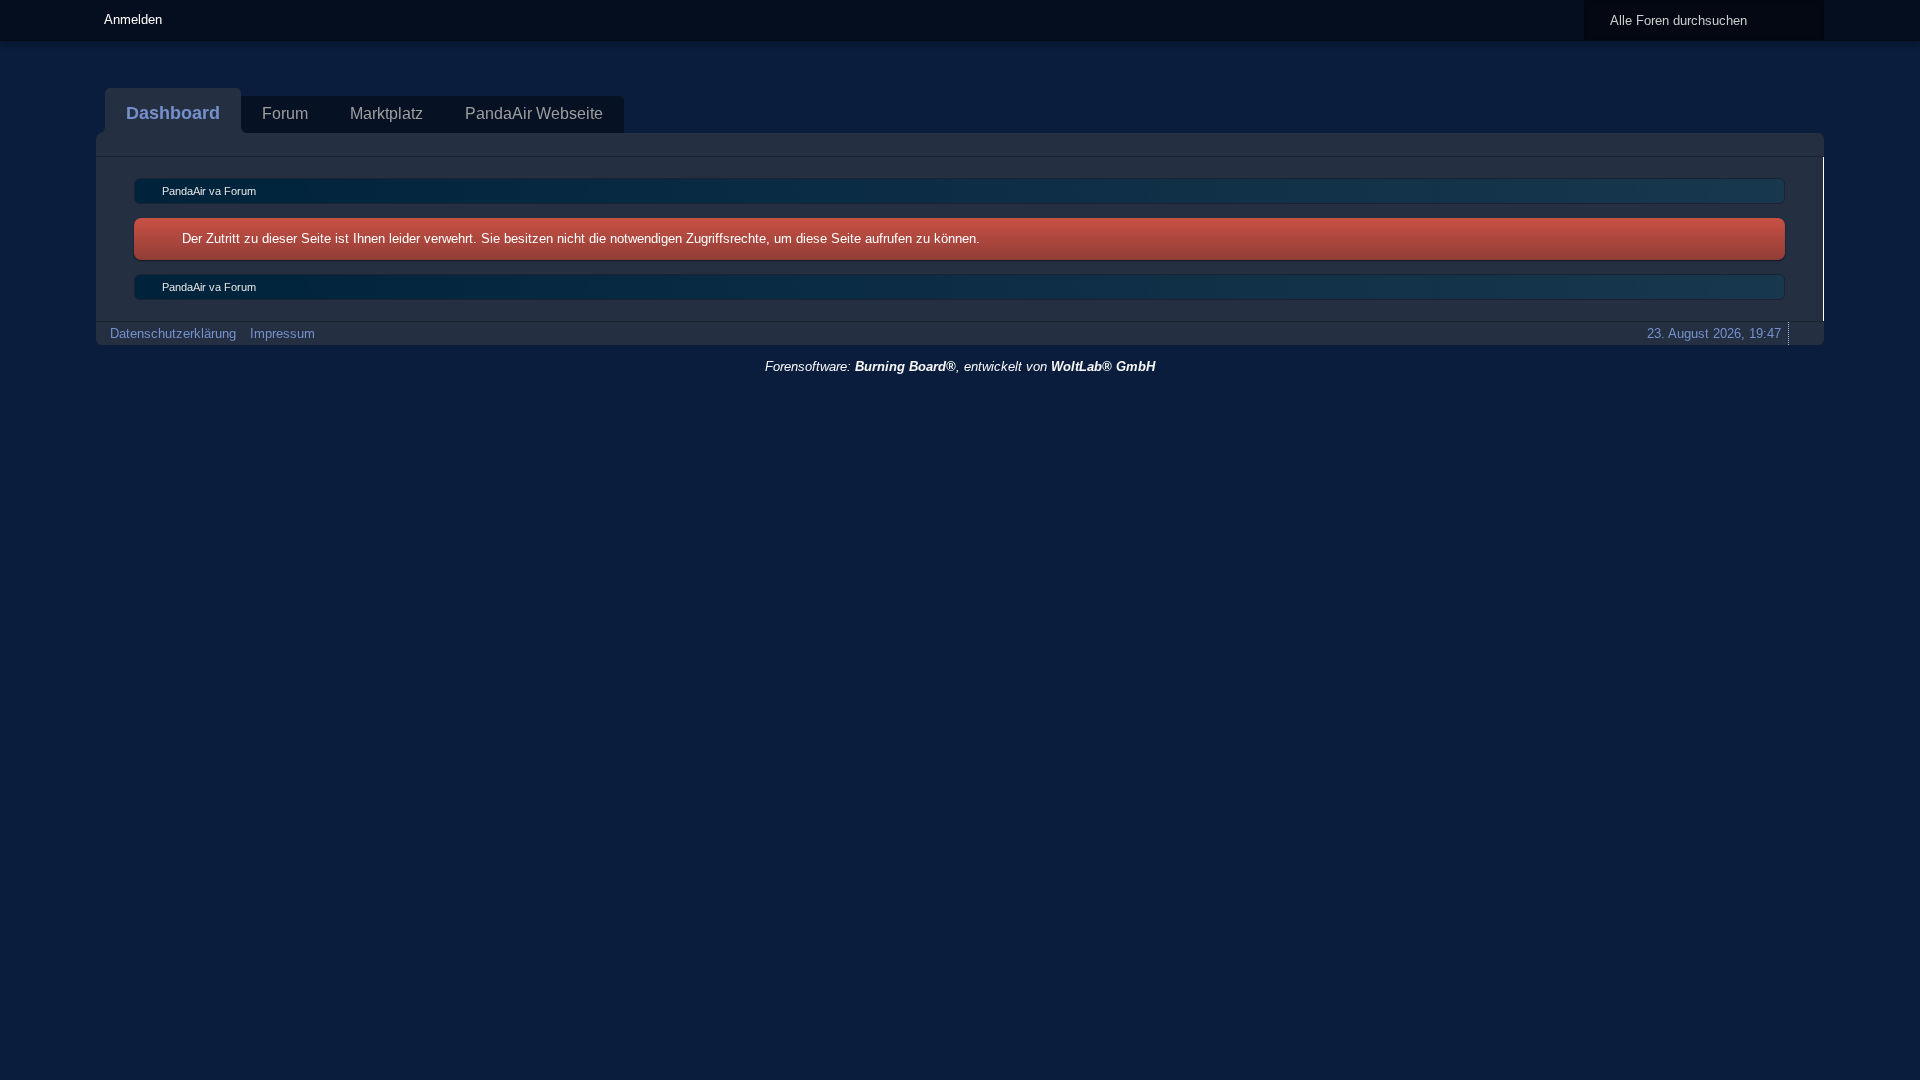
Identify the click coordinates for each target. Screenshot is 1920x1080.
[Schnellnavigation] (1775, 144)
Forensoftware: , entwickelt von (960, 366)
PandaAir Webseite (534, 113)
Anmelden (133, 19)
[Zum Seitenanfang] (1803, 333)
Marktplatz (386, 113)
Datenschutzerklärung (173, 333)
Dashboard (173, 113)
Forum (285, 113)
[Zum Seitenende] (1803, 144)
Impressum (282, 333)
